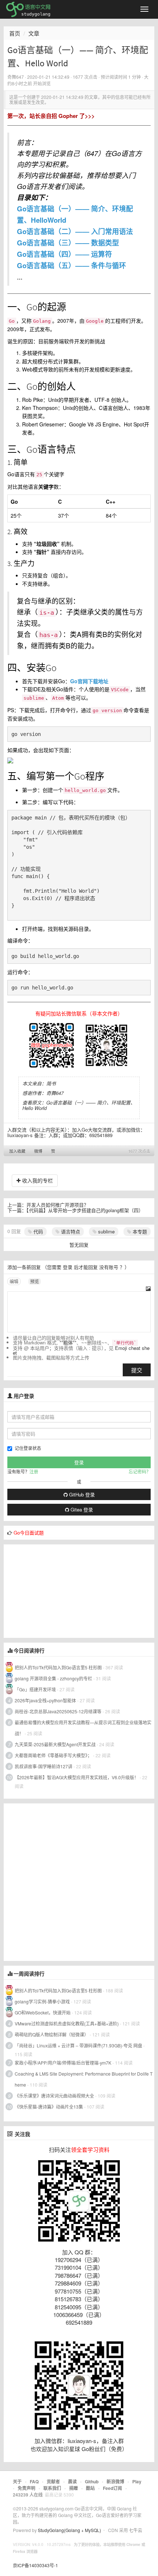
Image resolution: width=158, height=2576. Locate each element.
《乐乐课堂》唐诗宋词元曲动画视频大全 (54, 2096)
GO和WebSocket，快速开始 (43, 2012)
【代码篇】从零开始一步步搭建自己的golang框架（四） (85, 1210)
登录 (68, 1267)
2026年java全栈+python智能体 (45, 1700)
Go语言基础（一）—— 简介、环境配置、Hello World (79, 1105)
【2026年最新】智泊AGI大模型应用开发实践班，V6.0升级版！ (77, 1777)
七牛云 (136, 2530)
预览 (35, 1281)
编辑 (14, 1281)
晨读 (72, 2481)
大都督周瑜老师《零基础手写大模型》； (53, 1755)
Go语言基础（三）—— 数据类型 (68, 243)
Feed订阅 (112, 2488)
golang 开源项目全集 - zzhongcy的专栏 (53, 1678)
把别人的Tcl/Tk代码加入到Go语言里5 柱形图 (58, 1667)
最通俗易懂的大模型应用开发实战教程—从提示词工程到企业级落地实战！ (83, 1728)
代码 (37, 1231)
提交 (137, 1370)
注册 (34, 1471)
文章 (34, 33)
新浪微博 (115, 2481)
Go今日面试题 (29, 1533)
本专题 (139, 1231)
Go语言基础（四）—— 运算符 (64, 254)
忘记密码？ (140, 1471)
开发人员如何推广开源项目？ (58, 1205)
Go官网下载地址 (89, 681)
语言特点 (70, 1231)
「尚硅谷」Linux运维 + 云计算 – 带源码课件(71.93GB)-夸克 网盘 (78, 2045)
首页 (15, 33)
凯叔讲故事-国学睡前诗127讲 (44, 1766)
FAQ (34, 2481)
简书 (51, 1083)
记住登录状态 (28, 1448)
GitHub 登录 (81, 1494)
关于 (17, 2481)
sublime (106, 1231)
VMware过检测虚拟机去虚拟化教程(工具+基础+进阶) (67, 2023)
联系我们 (52, 2488)
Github (92, 2481)
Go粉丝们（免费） (105, 2449)
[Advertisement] (59, 1590)
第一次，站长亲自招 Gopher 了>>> (51, 116)
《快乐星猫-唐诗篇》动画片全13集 (49, 2107)
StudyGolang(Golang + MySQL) (69, 2530)
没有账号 (109, 1267)
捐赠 (73, 2488)
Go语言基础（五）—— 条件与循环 (71, 265)
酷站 (90, 2488)
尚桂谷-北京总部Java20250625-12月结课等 (58, 1711)
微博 (38, 1151)
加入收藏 (17, 1151)
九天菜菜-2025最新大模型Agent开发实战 (55, 1744)
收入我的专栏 (37, 1180)
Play (137, 2481)
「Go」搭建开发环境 (35, 1689)
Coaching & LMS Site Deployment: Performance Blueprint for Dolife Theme (84, 2079)
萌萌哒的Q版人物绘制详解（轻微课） (52, 2034)
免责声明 (26, 2488)
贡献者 (53, 2481)
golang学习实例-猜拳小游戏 (42, 2001)
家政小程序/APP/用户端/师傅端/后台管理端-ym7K (63, 2063)
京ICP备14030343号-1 (35, 2565)
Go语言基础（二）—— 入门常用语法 (75, 231)
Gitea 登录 (81, 1509)
